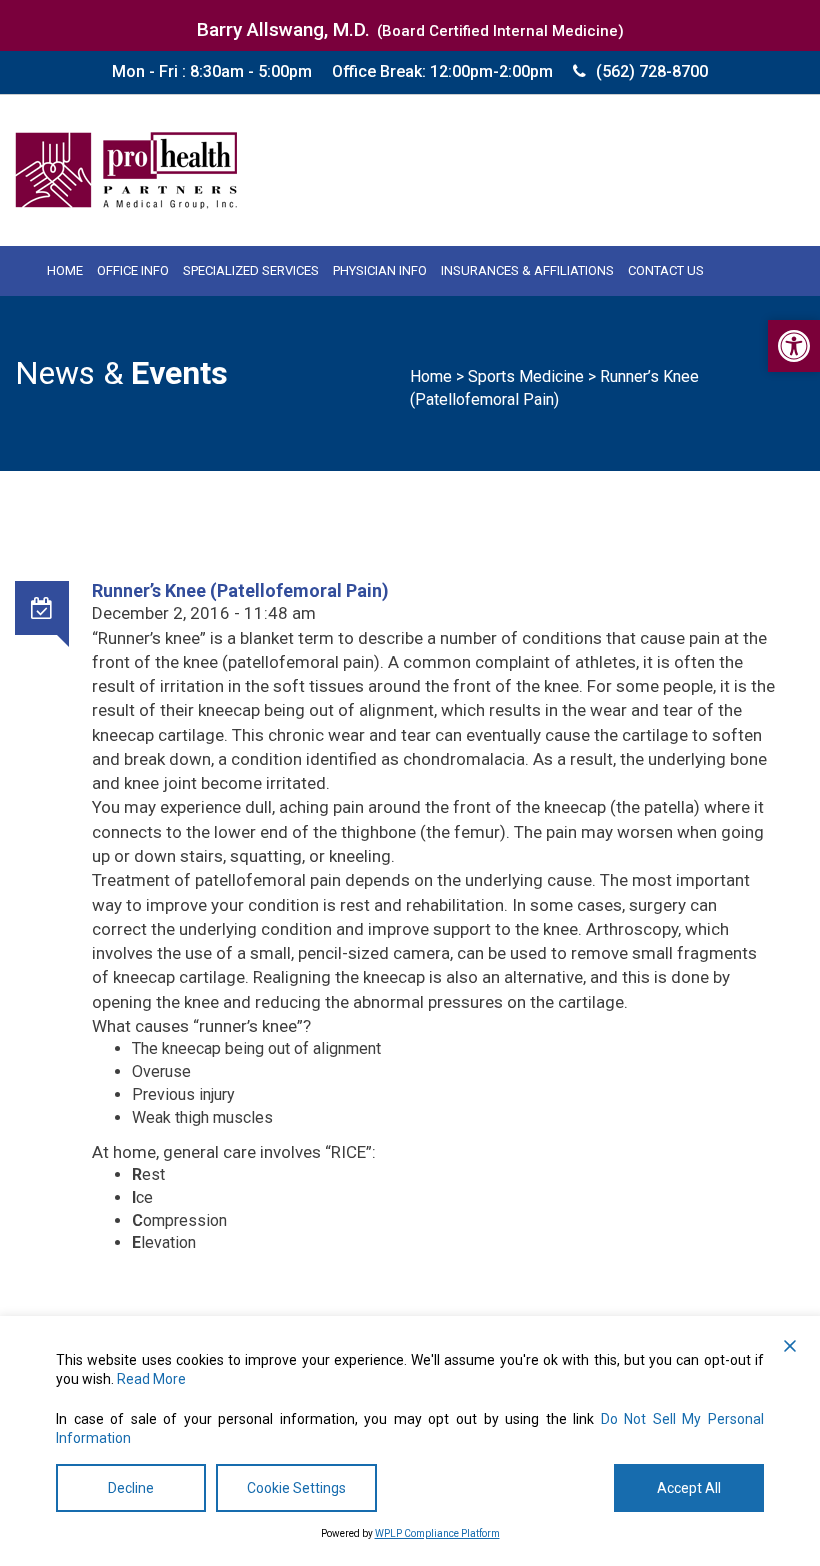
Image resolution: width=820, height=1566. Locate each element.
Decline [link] (131, 1488)
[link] (794, 346)
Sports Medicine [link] (526, 376)
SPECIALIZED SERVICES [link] (251, 270)
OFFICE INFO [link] (133, 270)
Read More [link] (151, 1379)
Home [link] (431, 376)
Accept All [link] (689, 1488)
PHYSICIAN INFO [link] (380, 270)
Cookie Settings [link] (296, 1488)
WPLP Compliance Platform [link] (437, 1533)
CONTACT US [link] (666, 270)
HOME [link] (65, 270)
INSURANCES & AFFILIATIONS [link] (527, 270)
